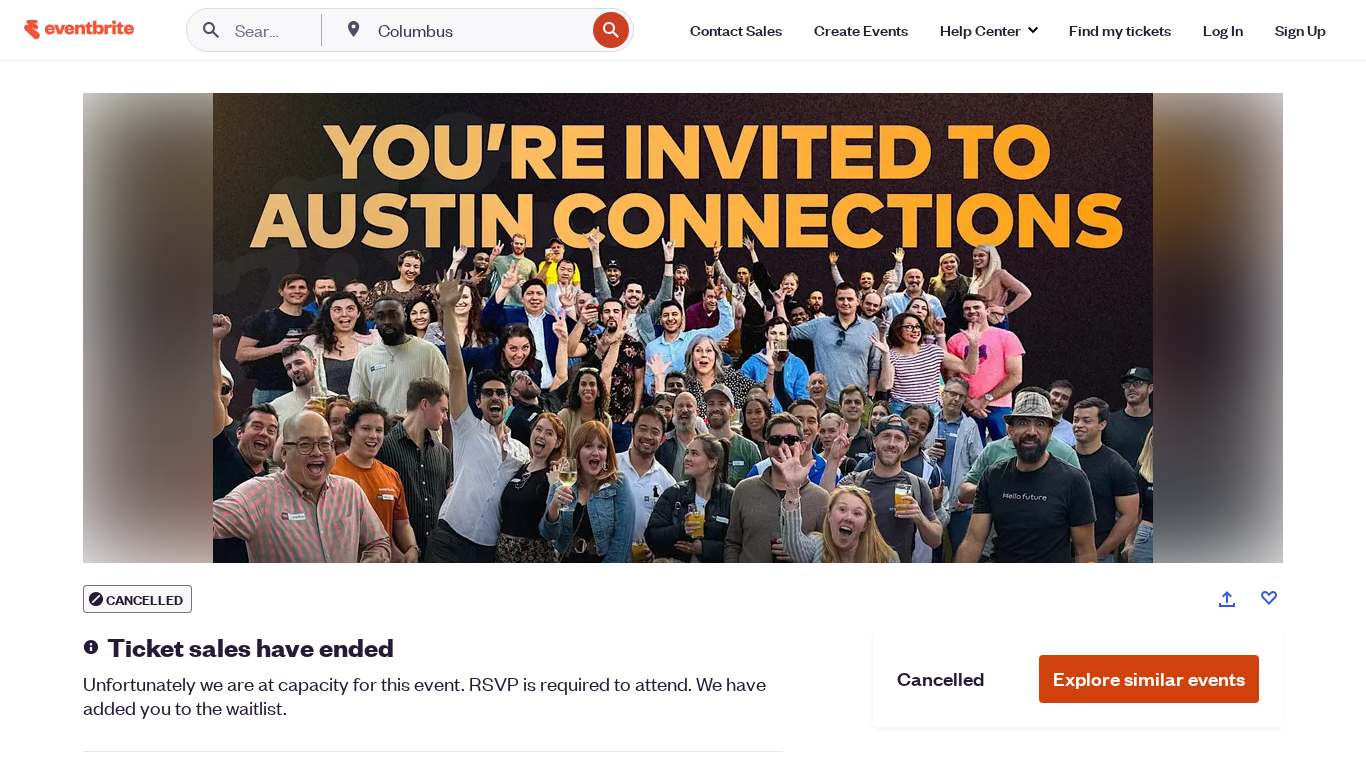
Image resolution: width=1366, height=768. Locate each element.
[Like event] (1269, 598)
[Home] (79, 29)
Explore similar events (1149, 678)
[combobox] (479, 30)
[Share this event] (1227, 599)
